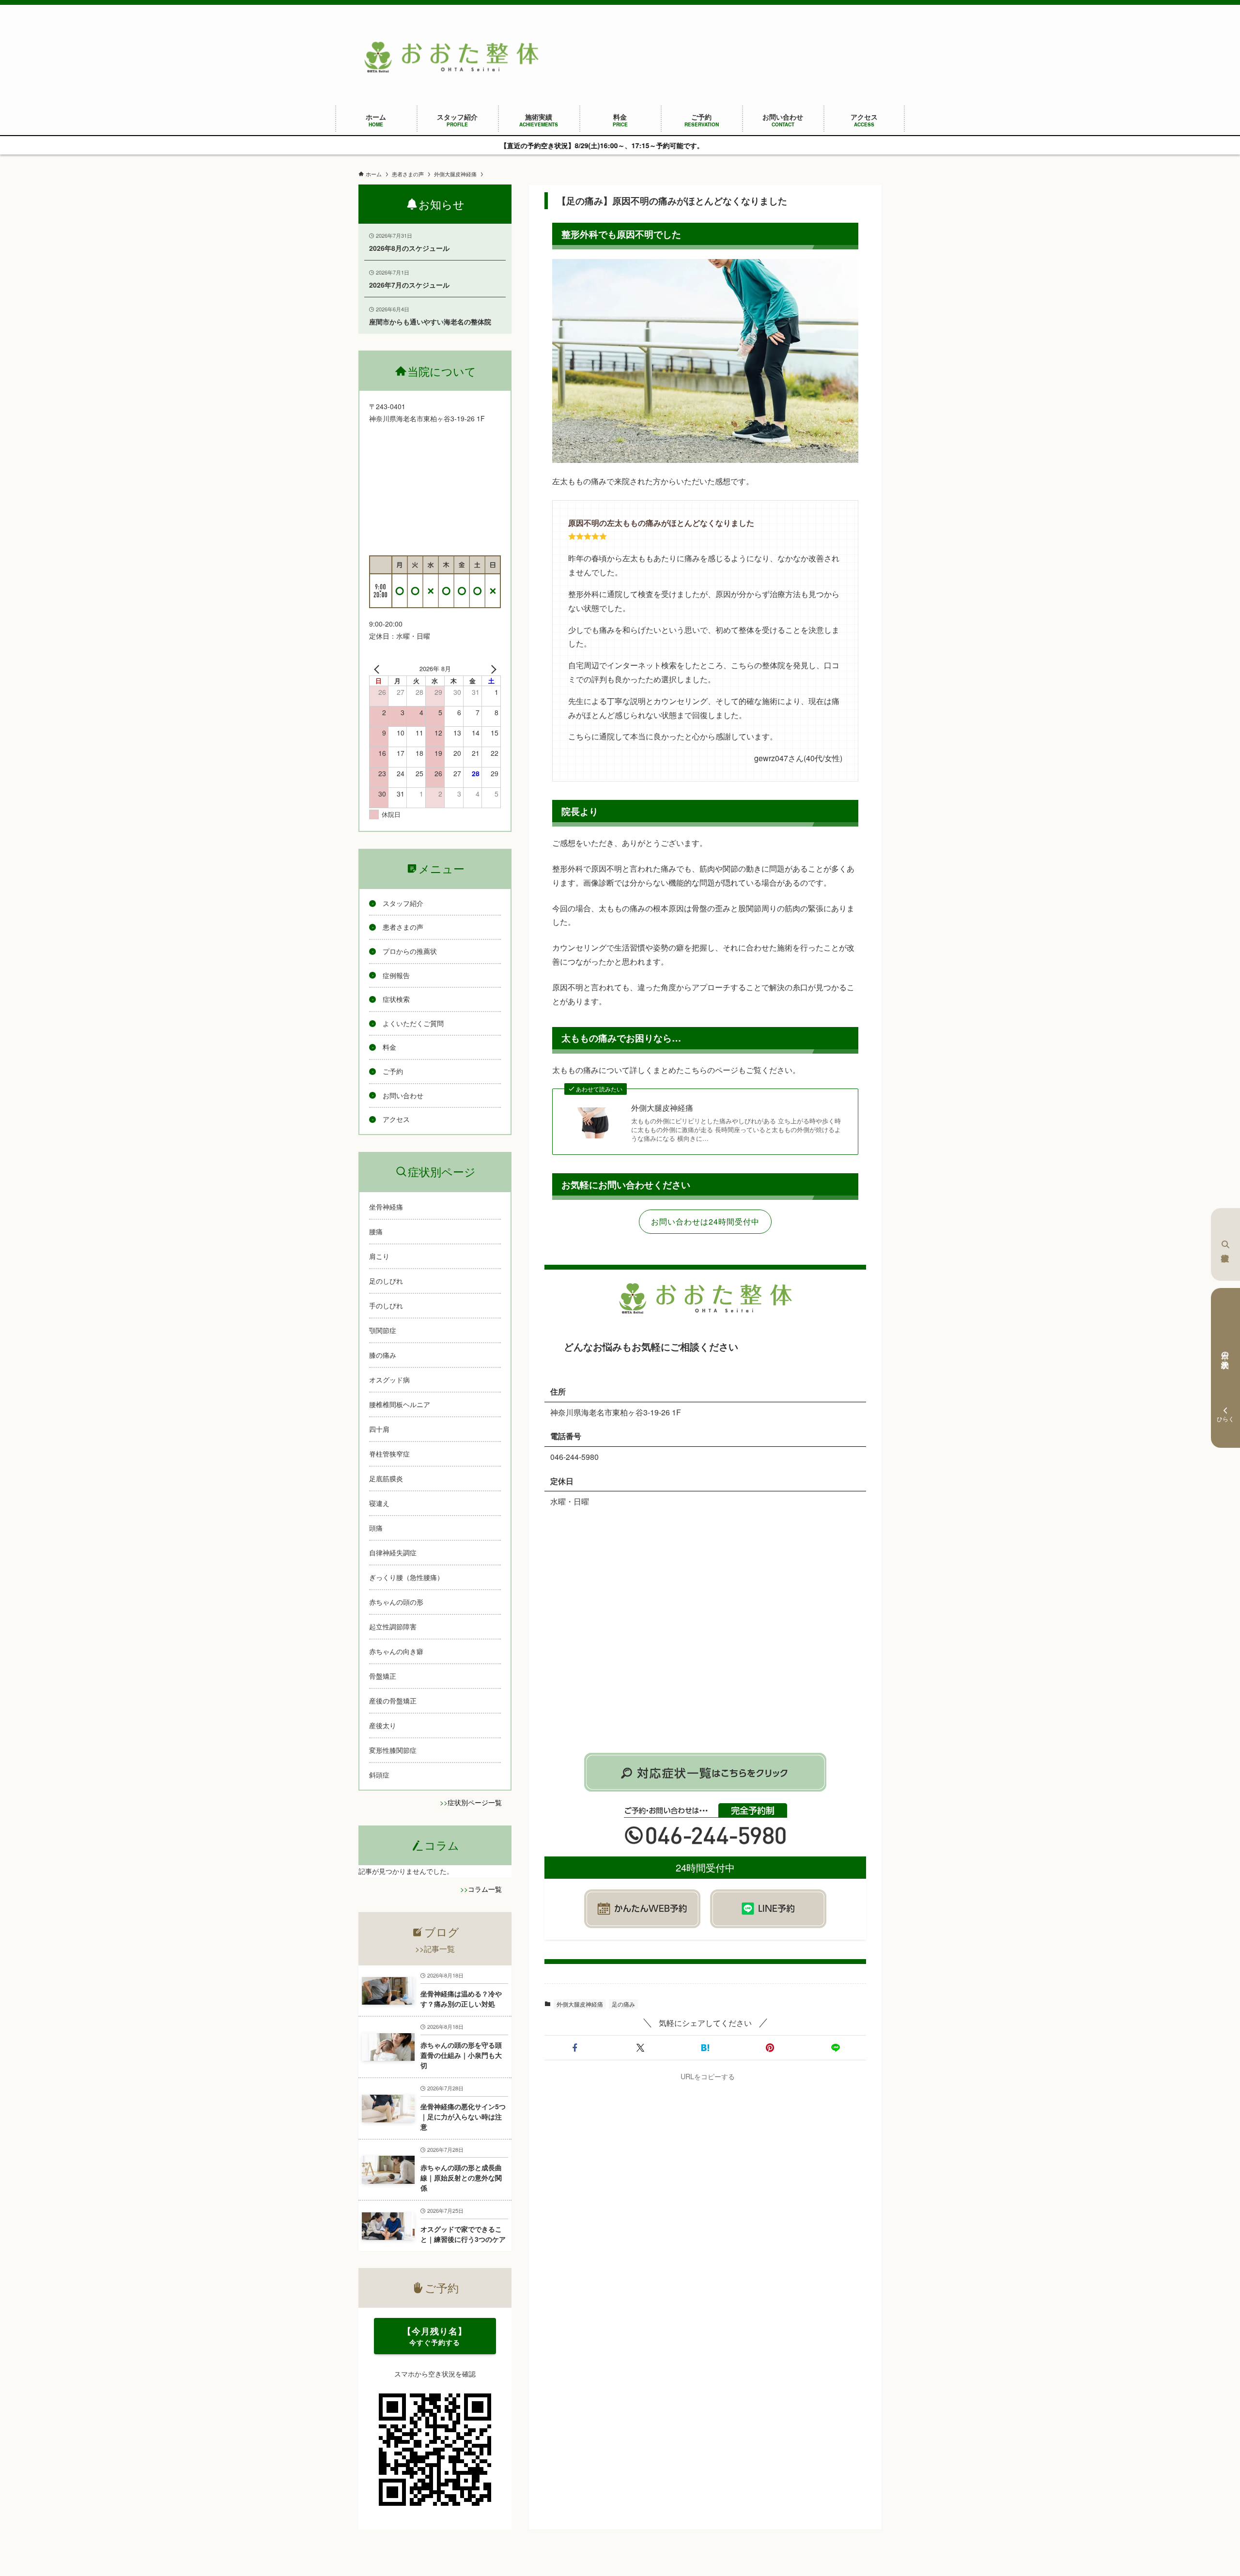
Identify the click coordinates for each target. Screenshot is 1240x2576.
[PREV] (378, 669)
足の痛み (623, 2004)
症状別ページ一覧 (475, 1802)
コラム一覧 (485, 1889)
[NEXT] (492, 669)
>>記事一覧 (435, 1949)
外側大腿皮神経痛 (662, 1108)
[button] (575, 2048)
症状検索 (1225, 1244)
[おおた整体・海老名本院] (451, 57)
